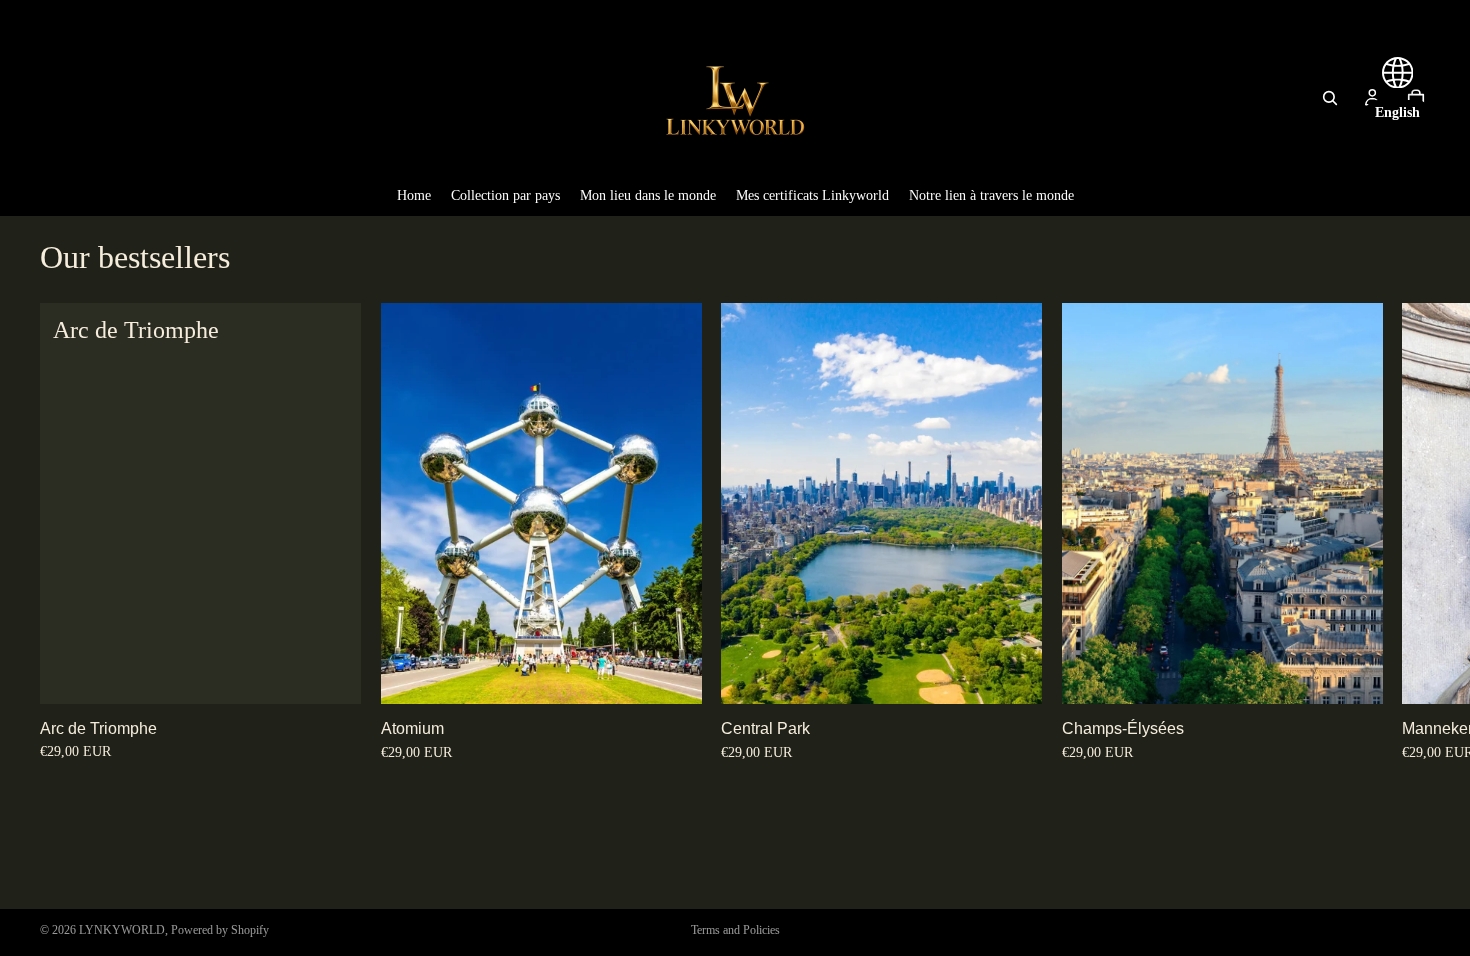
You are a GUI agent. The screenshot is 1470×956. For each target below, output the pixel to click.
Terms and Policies (735, 930)
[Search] (1330, 98)
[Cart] (1416, 98)
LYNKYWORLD (122, 930)
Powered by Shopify (220, 930)
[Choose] (330, 673)
